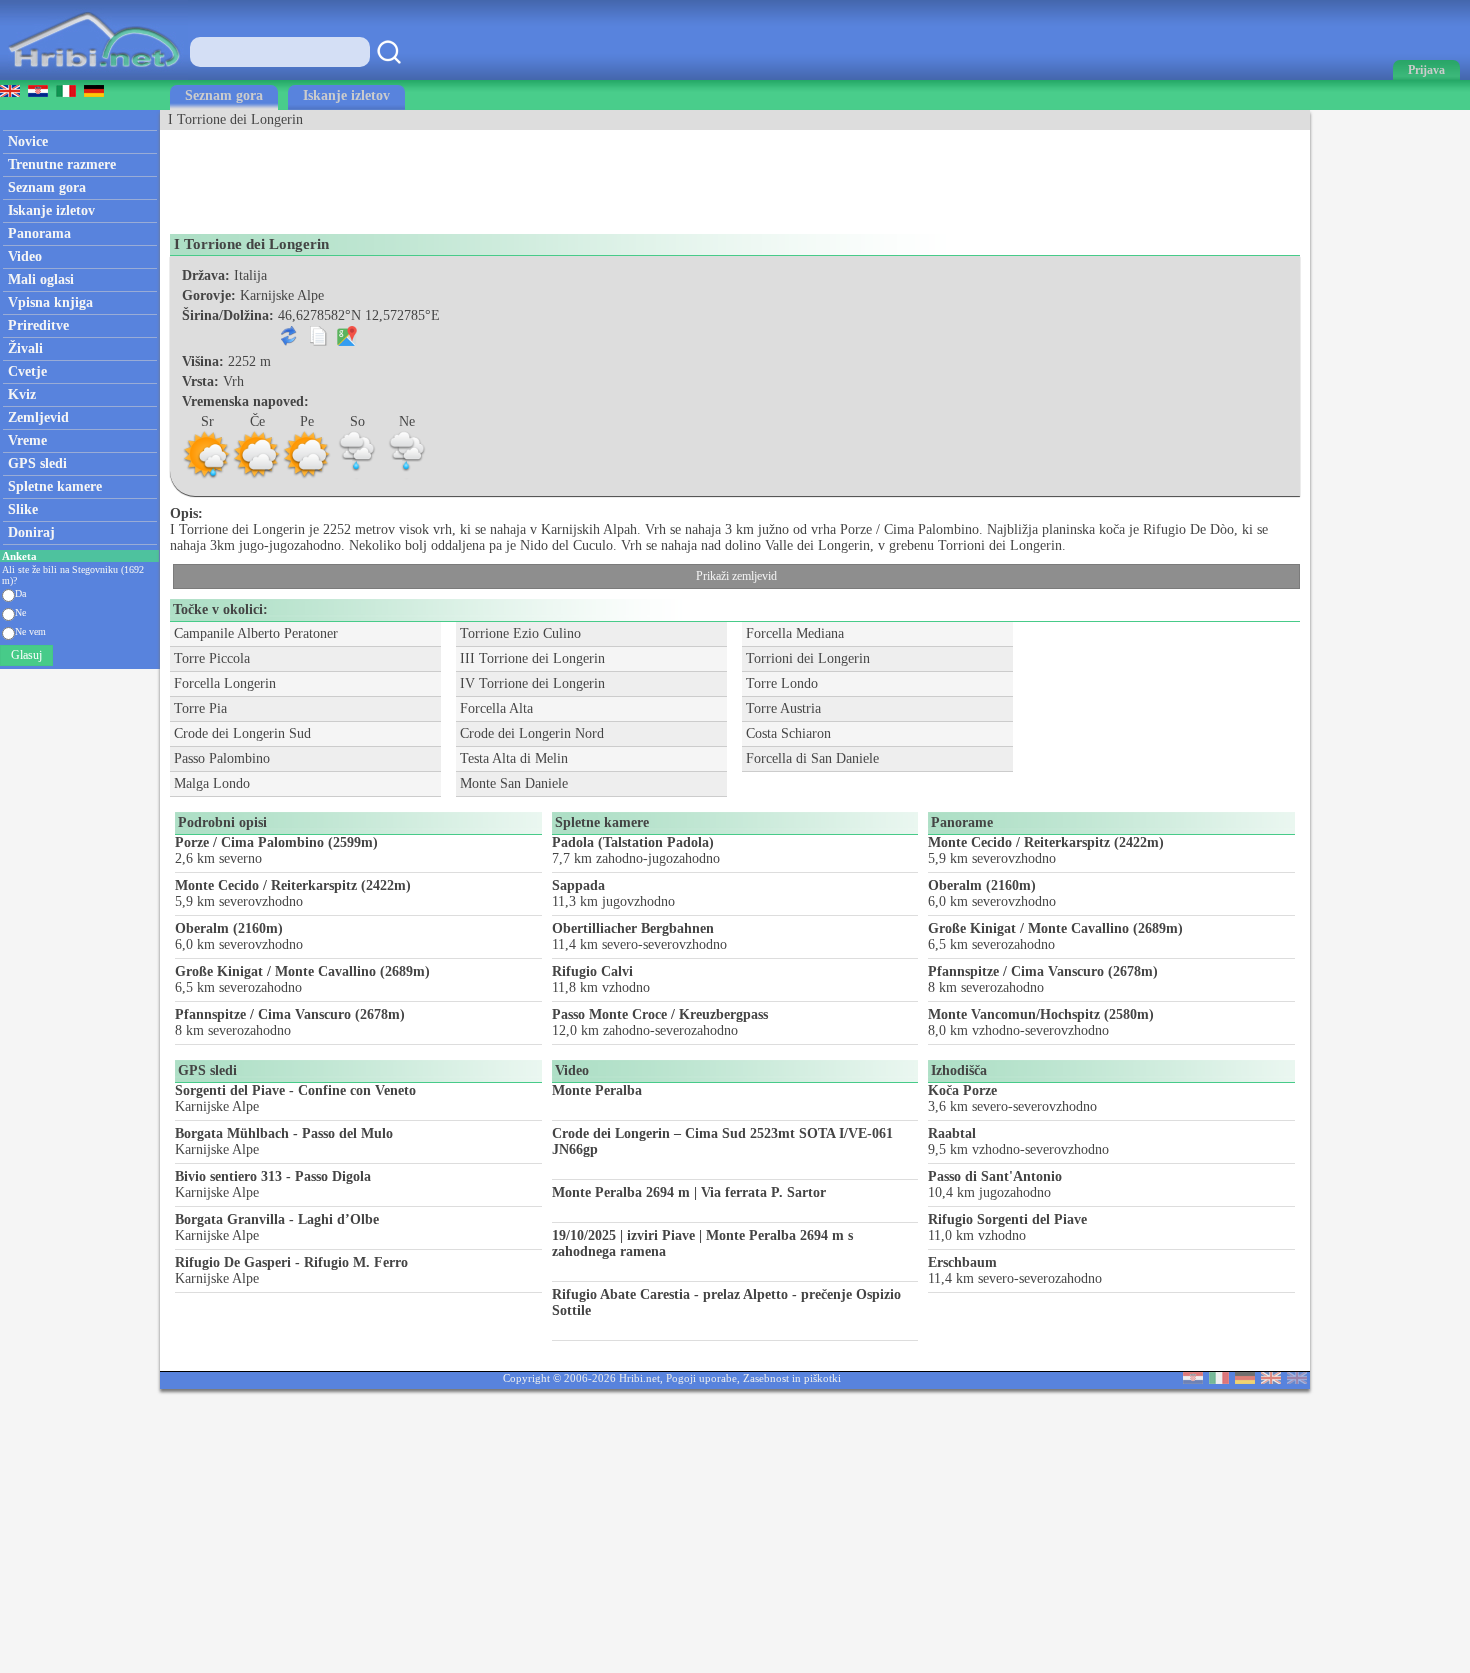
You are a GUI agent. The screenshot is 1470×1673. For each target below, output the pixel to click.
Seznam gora (224, 95)
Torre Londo (782, 683)
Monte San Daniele (514, 783)
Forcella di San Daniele (812, 758)
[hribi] (94, 75)
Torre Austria (783, 708)
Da (20, 593)
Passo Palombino (222, 758)
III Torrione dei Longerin (532, 658)
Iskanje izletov (346, 95)
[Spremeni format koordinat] (289, 341)
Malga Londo (212, 783)
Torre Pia (200, 708)
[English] (1271, 1379)
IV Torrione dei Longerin (532, 683)
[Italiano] (1219, 1379)
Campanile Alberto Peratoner (256, 633)
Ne (20, 612)
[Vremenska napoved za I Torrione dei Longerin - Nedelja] (407, 475)
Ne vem (30, 631)
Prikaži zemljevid (736, 576)
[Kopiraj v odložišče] (318, 341)
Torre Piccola (212, 658)
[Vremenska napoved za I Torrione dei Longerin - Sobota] (357, 475)
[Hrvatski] (1193, 1379)
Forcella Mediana (795, 633)
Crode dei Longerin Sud (242, 733)
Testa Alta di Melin (514, 758)
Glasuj (26, 655)
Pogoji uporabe (701, 1378)
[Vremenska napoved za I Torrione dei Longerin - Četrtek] (257, 475)
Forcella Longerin (225, 683)
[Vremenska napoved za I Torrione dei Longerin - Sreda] (207, 475)
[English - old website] (1297, 1379)
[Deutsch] (1245, 1379)
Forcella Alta (496, 708)
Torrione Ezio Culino (520, 633)
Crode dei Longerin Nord (532, 733)
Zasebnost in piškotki (792, 1378)
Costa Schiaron (788, 733)
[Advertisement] (524, 175)
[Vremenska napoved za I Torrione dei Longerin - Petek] (307, 475)
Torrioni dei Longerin (808, 658)
